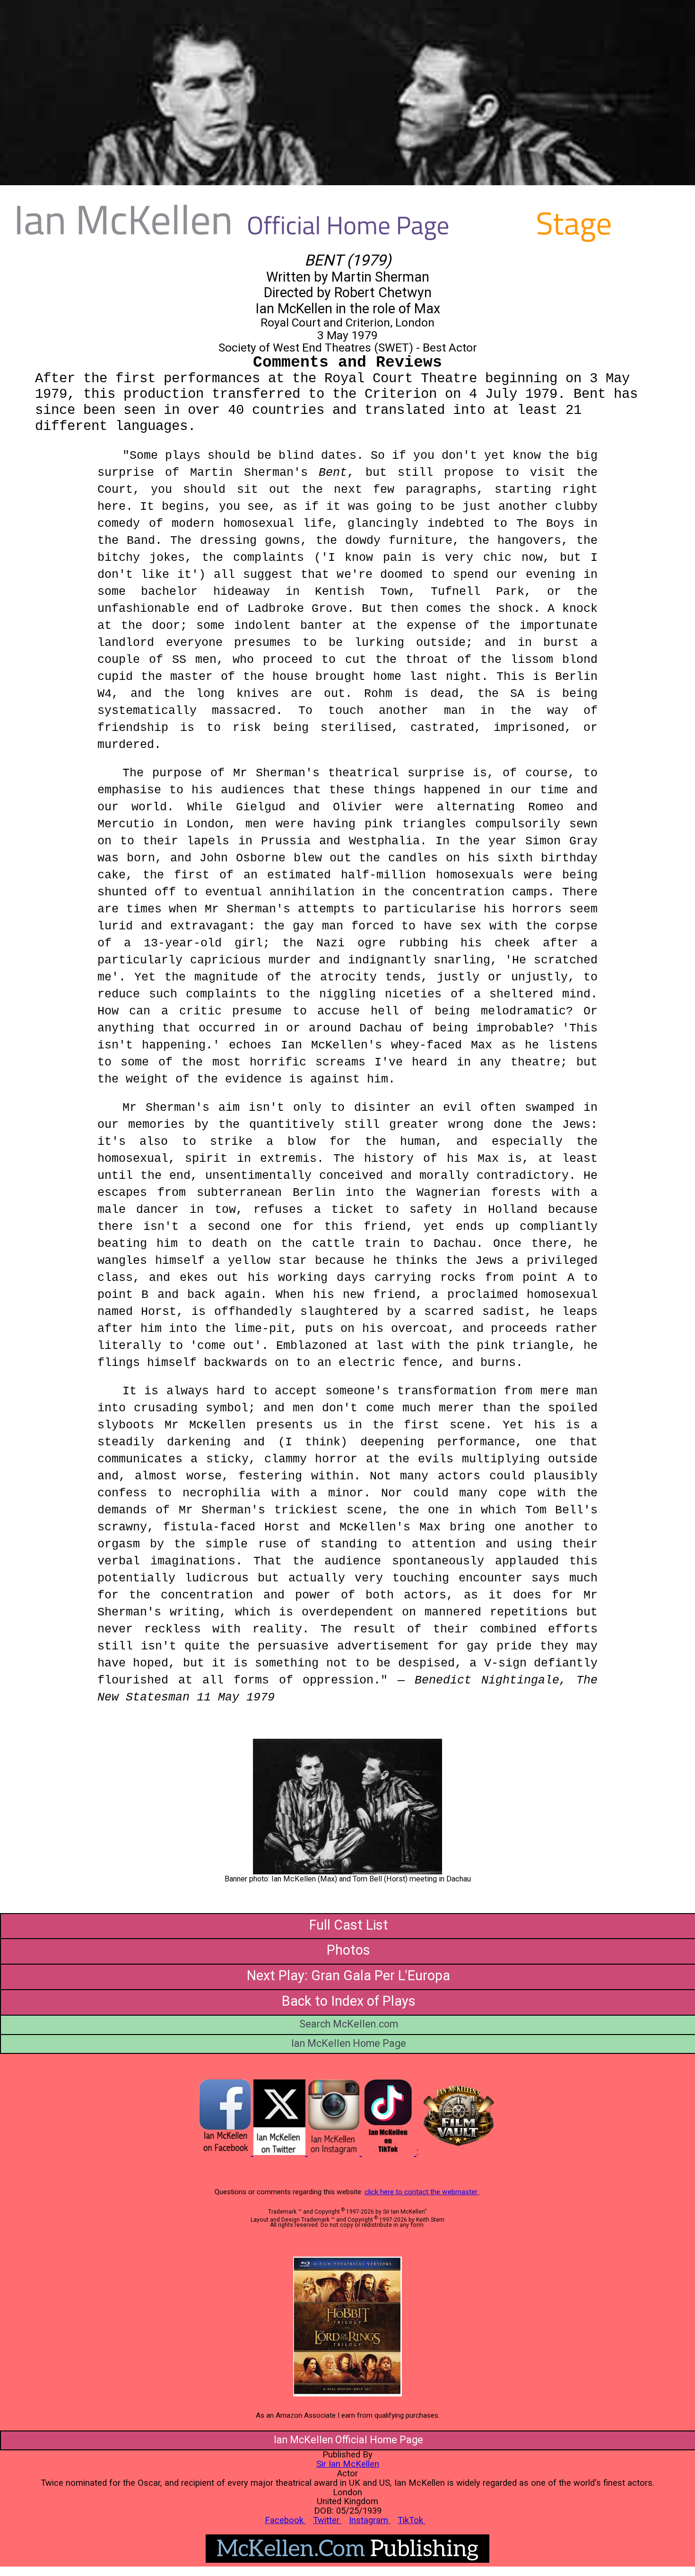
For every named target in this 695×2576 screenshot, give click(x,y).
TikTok (412, 2520)
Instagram (370, 2520)
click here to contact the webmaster (422, 2192)
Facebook (285, 2520)
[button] (347, 1807)
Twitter (327, 2520)
